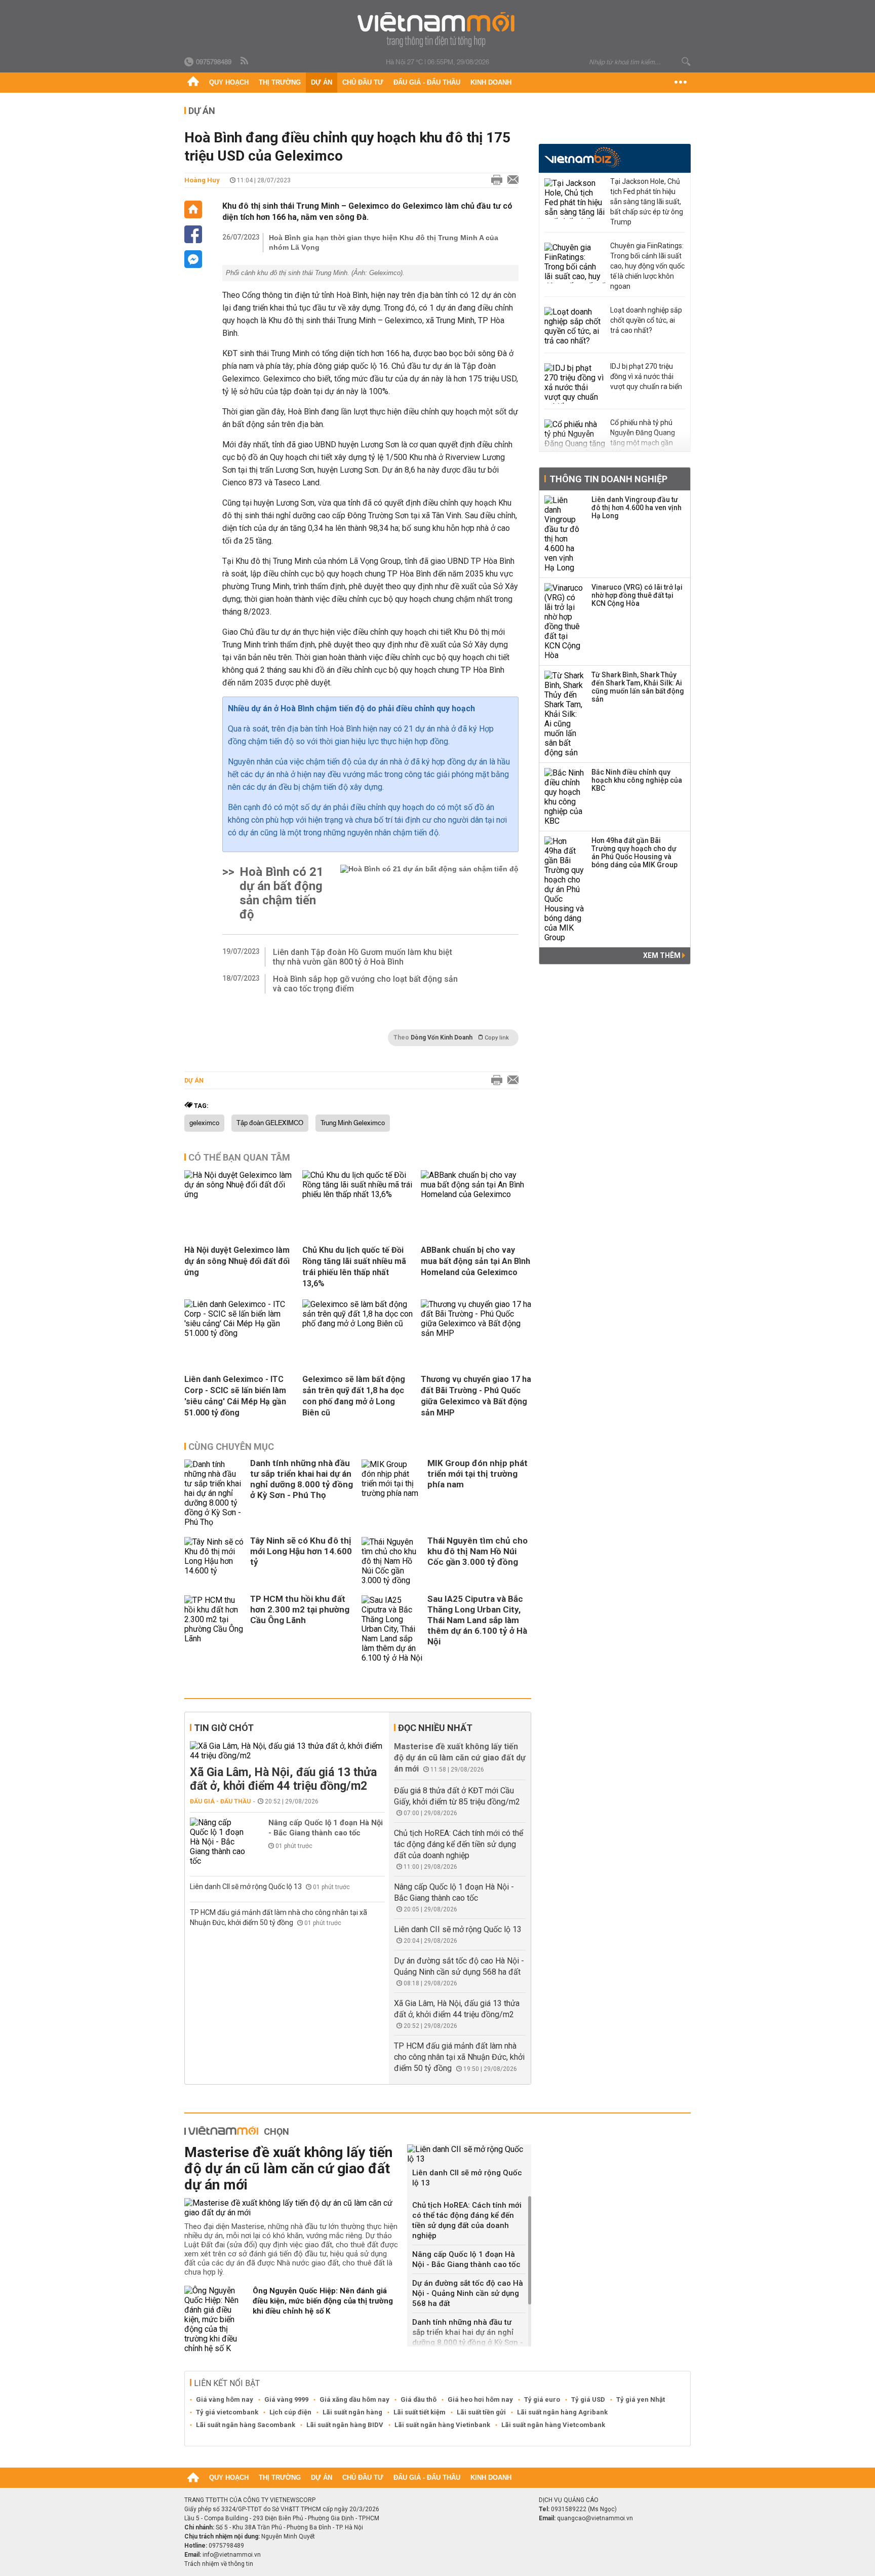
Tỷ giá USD (588, 2399)
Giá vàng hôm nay (225, 2399)
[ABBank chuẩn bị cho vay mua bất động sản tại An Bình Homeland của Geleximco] (476, 1194)
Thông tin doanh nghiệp (608, 479)
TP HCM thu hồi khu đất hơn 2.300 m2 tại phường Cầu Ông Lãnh (300, 1609)
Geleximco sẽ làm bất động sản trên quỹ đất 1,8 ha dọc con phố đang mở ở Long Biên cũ (354, 1396)
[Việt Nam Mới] (438, 30)
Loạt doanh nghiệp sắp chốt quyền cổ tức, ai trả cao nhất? (646, 320)
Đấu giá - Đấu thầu (427, 82)
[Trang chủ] (193, 83)
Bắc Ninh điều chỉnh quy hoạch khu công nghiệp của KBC (637, 780)
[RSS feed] (245, 61)
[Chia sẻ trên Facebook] (193, 234)
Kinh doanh (491, 82)
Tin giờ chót (224, 1728)
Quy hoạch (229, 82)
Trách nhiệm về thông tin (219, 2564)
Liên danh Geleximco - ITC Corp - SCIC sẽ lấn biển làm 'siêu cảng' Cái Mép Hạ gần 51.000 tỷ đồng (235, 1396)
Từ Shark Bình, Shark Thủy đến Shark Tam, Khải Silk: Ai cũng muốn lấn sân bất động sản (638, 687)
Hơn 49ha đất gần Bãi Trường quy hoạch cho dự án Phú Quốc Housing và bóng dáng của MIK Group (634, 853)
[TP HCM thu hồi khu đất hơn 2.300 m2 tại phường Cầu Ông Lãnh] (215, 1629)
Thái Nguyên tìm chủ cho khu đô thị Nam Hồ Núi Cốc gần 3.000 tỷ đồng (478, 1551)
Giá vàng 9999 (286, 2399)
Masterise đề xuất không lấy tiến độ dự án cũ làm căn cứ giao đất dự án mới (460, 1758)
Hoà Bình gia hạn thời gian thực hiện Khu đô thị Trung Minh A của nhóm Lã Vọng (384, 242)
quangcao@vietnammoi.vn (595, 2518)
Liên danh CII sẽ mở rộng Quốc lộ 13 (247, 1887)
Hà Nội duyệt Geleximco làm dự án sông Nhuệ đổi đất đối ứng (237, 1261)
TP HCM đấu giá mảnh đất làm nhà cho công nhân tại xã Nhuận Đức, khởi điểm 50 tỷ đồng (459, 2057)
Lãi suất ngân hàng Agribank (562, 2412)
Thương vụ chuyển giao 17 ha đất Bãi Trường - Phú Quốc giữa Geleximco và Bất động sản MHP (476, 1396)
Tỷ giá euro (542, 2399)
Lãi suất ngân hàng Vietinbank (442, 2425)
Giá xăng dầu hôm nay (354, 2399)
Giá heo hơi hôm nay (480, 2399)
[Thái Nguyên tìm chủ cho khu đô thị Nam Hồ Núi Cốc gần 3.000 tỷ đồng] (392, 1561)
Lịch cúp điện (290, 2412)
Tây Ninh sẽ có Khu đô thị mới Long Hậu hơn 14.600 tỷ (301, 1551)
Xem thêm (663, 955)
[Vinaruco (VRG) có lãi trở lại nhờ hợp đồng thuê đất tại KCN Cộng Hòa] (565, 622)
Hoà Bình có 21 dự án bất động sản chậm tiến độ (282, 893)
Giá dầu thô (419, 2399)
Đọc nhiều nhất (435, 1728)
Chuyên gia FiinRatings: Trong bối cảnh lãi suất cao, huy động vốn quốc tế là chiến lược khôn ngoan (647, 266)
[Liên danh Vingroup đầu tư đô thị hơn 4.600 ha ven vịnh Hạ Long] (565, 534)
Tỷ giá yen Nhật (641, 2399)
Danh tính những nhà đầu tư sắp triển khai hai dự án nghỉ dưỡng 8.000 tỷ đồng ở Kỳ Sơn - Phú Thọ (302, 1479)
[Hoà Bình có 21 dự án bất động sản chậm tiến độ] (429, 893)
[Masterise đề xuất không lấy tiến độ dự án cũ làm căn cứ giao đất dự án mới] (292, 2208)
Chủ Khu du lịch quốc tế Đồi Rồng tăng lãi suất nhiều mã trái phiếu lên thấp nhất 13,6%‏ (354, 1267)
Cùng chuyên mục (231, 1447)
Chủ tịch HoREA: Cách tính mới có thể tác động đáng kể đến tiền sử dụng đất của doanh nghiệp (459, 1844)
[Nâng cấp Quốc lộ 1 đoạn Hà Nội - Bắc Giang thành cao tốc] (220, 1842)
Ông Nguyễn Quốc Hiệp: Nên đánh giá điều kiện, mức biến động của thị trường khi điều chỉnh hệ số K (323, 2301)
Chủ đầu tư (363, 82)
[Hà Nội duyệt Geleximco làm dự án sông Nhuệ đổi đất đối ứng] (240, 1194)
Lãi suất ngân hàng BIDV (345, 2425)
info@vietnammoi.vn (232, 2555)
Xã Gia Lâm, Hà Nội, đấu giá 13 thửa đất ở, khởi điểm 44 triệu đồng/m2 (283, 1779)
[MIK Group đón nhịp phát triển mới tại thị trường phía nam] (392, 1493)
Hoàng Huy (202, 180)
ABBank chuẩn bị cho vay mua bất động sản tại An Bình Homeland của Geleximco (475, 1261)
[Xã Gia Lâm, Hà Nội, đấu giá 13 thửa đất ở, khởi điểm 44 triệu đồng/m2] (287, 1751)
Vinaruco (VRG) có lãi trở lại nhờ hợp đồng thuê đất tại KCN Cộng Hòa (637, 595)
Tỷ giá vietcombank (227, 2412)
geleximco (204, 1123)
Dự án (322, 82)
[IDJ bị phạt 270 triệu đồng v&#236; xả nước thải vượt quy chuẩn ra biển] (575, 383)
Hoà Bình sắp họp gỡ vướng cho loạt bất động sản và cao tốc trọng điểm (365, 984)
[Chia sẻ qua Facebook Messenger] (193, 259)
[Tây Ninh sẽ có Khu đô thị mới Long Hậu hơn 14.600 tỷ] (215, 1561)
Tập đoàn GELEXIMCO (270, 1123)
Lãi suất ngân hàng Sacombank (246, 2425)
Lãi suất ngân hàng (352, 2412)
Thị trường (280, 82)
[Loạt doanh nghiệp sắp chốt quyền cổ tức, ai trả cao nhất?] (575, 327)
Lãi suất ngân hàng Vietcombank (553, 2425)
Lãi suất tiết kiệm (420, 2412)
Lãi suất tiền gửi (481, 2412)
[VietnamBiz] (583, 157)
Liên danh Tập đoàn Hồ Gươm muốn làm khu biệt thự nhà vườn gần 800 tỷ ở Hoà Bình (363, 957)
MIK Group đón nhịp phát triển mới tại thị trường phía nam (478, 1474)
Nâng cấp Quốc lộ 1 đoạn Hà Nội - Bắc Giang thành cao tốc (326, 1828)
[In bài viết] (494, 180)
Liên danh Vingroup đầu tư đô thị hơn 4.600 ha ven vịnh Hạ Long (637, 508)
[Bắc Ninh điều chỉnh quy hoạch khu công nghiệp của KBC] (565, 797)
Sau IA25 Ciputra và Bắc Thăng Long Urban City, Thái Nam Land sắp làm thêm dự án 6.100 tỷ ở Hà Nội (477, 1620)
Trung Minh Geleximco (353, 1123)
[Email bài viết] (510, 180)
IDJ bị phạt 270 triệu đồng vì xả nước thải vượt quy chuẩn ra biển (646, 376)
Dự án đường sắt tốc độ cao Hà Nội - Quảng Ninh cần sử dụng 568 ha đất (468, 2293)
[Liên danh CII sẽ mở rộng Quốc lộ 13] (469, 2154)
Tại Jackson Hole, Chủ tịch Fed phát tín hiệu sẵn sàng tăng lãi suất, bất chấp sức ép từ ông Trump (647, 202)
